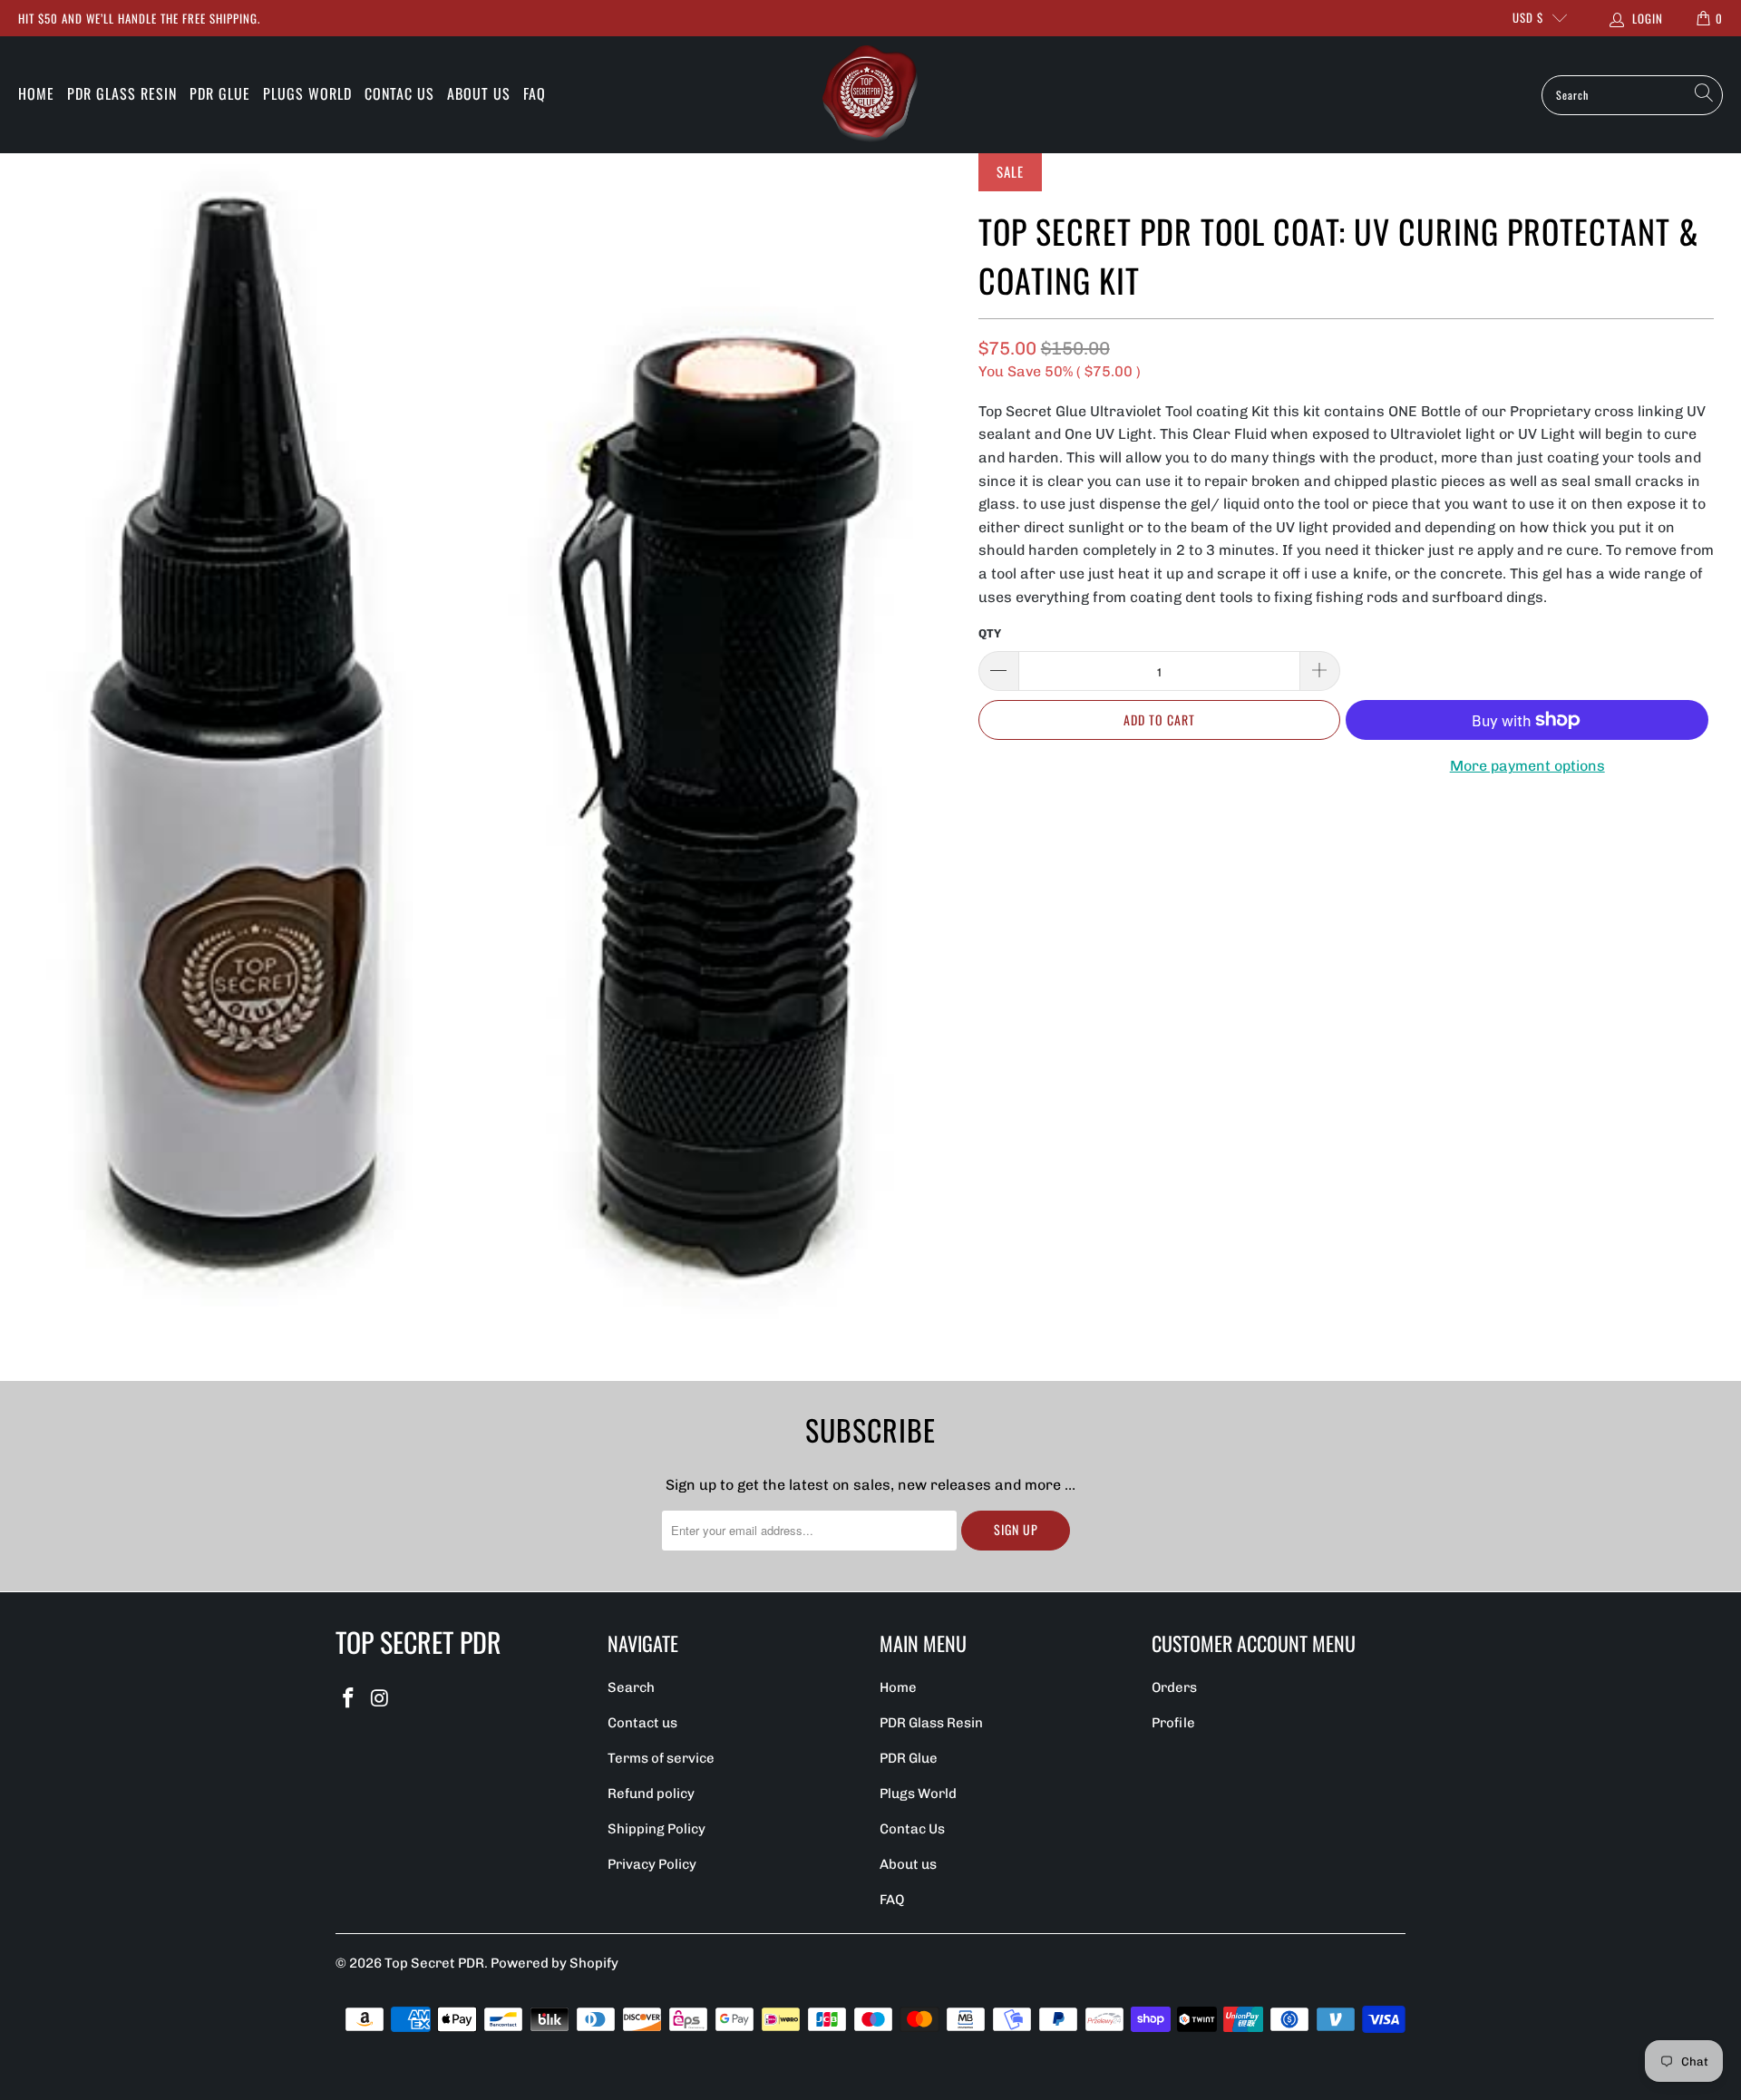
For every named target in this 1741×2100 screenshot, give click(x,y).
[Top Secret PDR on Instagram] (381, 1699)
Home (36, 93)
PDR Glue (220, 93)
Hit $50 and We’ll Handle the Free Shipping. (139, 18)
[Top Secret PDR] (870, 95)
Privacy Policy (652, 1864)
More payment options (1527, 766)
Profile (1173, 1723)
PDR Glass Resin (122, 93)
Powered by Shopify (554, 1963)
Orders (1174, 1687)
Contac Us (399, 93)
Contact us (642, 1723)
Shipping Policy (657, 1829)
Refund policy (651, 1794)
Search (631, 1687)
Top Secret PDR (434, 1963)
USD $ (1528, 17)
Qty (990, 633)
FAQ (535, 93)
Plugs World (307, 93)
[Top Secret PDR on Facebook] (349, 1699)
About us (479, 93)
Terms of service (661, 1758)
